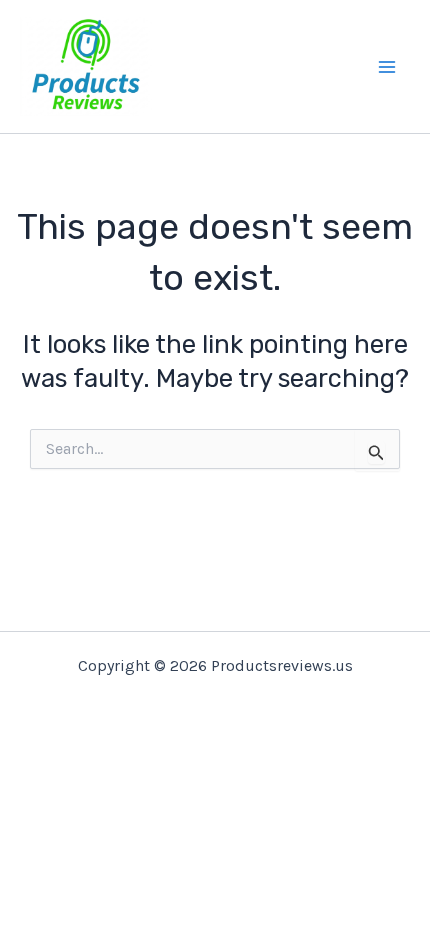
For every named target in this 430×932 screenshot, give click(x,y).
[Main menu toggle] (388, 67)
